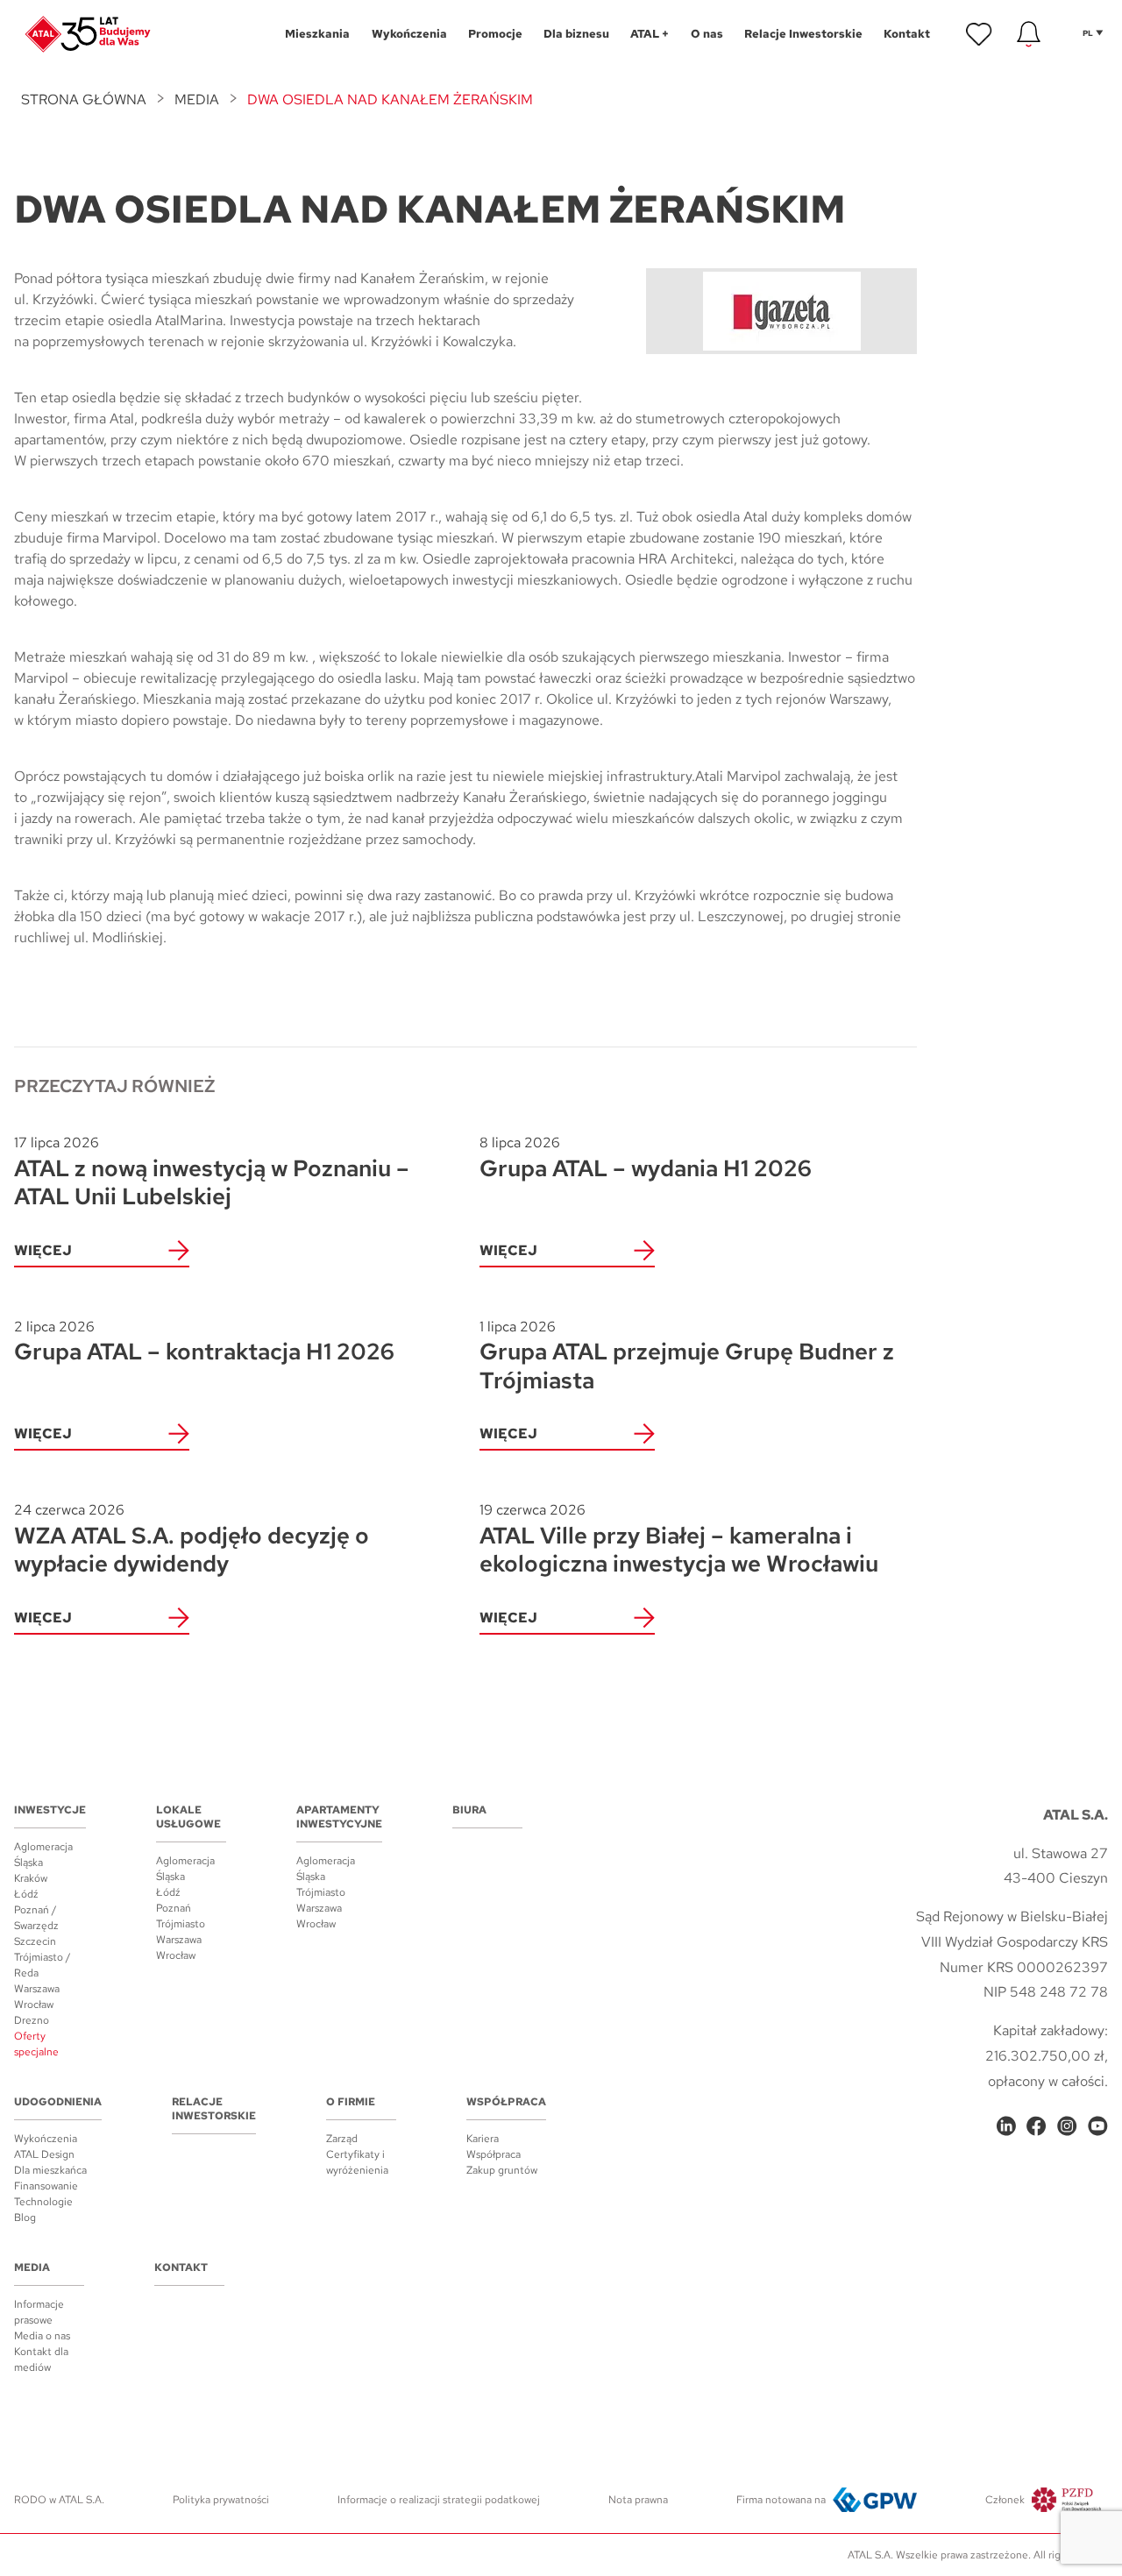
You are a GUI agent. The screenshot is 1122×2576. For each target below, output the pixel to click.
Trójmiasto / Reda (43, 1965)
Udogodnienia (58, 2102)
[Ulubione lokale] (979, 34)
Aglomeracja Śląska (43, 1855)
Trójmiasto (181, 1924)
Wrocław (34, 2005)
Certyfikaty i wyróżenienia (357, 2162)
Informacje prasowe (39, 2312)
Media (197, 99)
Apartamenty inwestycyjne (339, 1817)
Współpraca (506, 2102)
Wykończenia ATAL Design (46, 2147)
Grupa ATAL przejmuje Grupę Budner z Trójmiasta (687, 1356)
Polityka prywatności (221, 2500)
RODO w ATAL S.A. (59, 2500)
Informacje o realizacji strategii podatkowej (439, 2500)
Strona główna (84, 99)
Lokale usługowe (188, 1817)
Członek (1005, 2500)
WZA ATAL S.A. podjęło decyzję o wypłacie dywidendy (192, 1540)
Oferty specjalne (36, 2044)
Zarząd (342, 2139)
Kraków (31, 1878)
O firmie (351, 2102)
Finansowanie (46, 2186)
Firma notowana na (781, 2500)
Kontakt (181, 2267)
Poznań (174, 1908)
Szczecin (35, 1941)
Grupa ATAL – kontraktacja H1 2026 (204, 1342)
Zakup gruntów (502, 2170)
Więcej (43, 1250)
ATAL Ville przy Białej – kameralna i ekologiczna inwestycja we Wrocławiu (679, 1540)
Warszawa (37, 1989)
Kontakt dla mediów (41, 2360)
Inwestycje (50, 1810)
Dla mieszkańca (50, 2170)
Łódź (26, 1894)
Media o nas (42, 2336)
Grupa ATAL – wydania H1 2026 (646, 1158)
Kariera (483, 2139)
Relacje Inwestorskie (214, 2109)
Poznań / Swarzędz (36, 1918)
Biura (469, 1810)
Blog (25, 2218)
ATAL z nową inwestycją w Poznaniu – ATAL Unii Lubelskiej (212, 1172)
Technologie (43, 2202)
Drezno (32, 2020)
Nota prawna (638, 2500)
